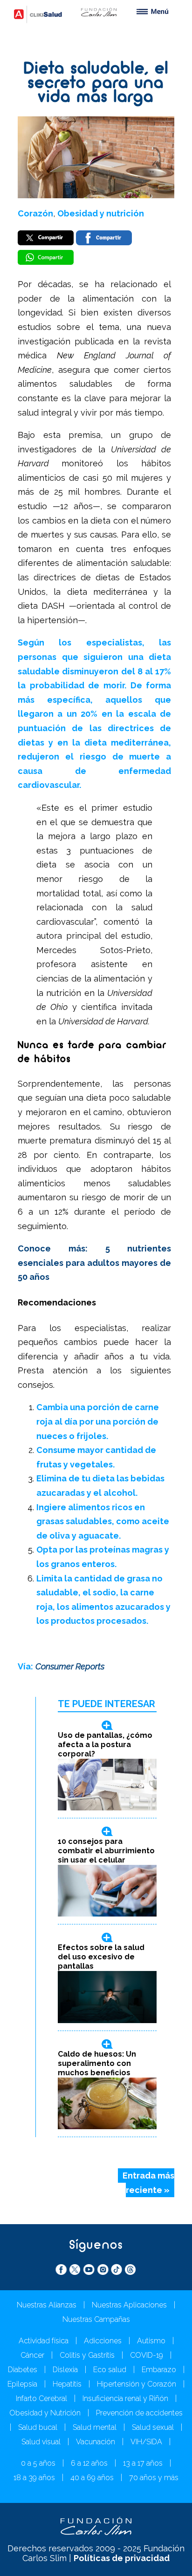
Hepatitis (67, 2384)
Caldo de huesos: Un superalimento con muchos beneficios (97, 2063)
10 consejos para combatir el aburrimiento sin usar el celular (106, 1851)
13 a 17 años (143, 2463)
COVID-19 (147, 2355)
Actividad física (44, 2341)
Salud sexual (153, 2427)
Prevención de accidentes (139, 2413)
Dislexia (65, 2370)
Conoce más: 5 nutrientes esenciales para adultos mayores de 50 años (94, 1263)
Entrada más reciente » (148, 2183)
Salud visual (41, 2442)
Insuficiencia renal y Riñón (125, 2398)
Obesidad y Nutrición (45, 2413)
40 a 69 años (92, 2478)
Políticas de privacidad (122, 2558)
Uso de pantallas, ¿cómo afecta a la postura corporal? (105, 1745)
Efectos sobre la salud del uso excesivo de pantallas (101, 1957)
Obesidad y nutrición (101, 213)
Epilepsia (22, 2384)
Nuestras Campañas (96, 2319)
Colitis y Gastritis (87, 2355)
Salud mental (95, 2427)
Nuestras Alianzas (47, 2305)
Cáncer (32, 2355)
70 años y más (154, 2478)
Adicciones (103, 2341)
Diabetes (23, 2370)
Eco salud (110, 2370)
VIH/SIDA (146, 2442)
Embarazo (159, 2370)
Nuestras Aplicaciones (129, 2305)
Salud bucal (38, 2427)
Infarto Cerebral (41, 2398)
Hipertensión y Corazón (137, 2384)
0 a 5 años (38, 2463)
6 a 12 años (89, 2463)
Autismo (151, 2341)
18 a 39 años (34, 2478)
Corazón (35, 213)
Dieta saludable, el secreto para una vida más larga (96, 84)
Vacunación (96, 2442)
